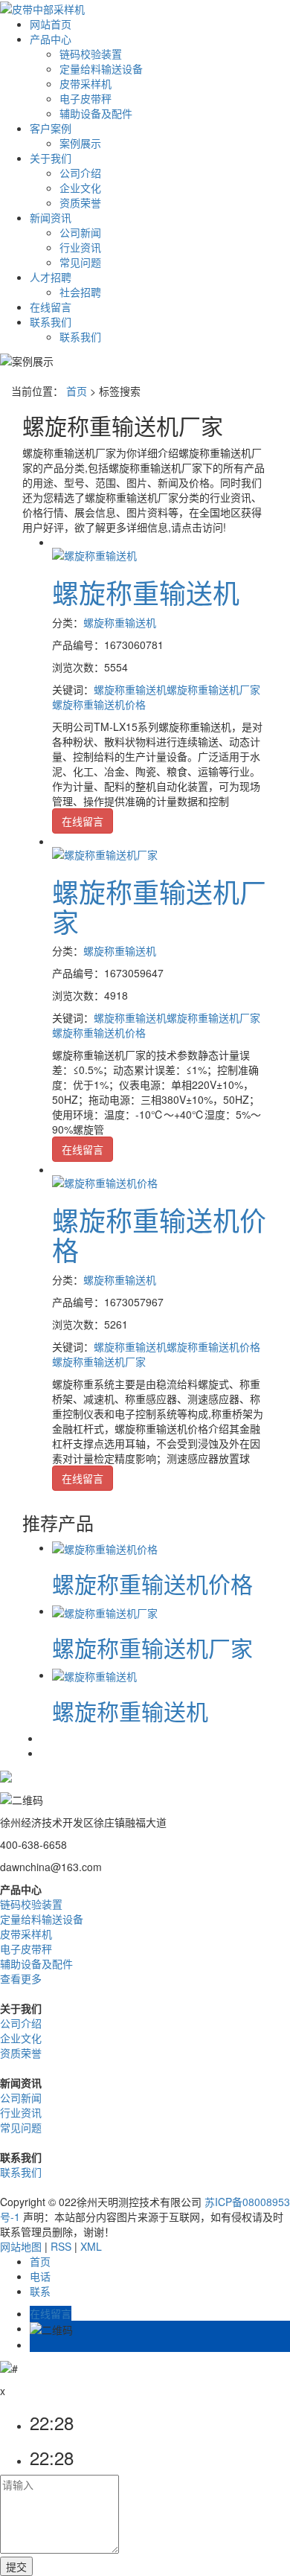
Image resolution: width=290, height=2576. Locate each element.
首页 (77, 391)
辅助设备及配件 (96, 113)
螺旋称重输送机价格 (99, 704)
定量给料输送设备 (101, 68)
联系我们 (51, 322)
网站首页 (51, 24)
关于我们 (51, 158)
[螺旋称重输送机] (94, 554)
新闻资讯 (51, 217)
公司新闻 (80, 232)
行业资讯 (80, 247)
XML (91, 2246)
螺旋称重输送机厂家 (213, 689)
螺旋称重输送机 (146, 592)
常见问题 (80, 262)
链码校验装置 (91, 54)
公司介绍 (80, 173)
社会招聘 (80, 292)
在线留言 (51, 307)
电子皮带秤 (86, 98)
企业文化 (80, 188)
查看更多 (21, 1978)
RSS (61, 2246)
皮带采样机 (86, 83)
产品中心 (51, 39)
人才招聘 (51, 277)
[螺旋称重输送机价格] (105, 1181)
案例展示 (80, 143)
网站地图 (21, 2246)
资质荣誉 (80, 202)
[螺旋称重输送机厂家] (105, 853)
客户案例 (51, 128)
